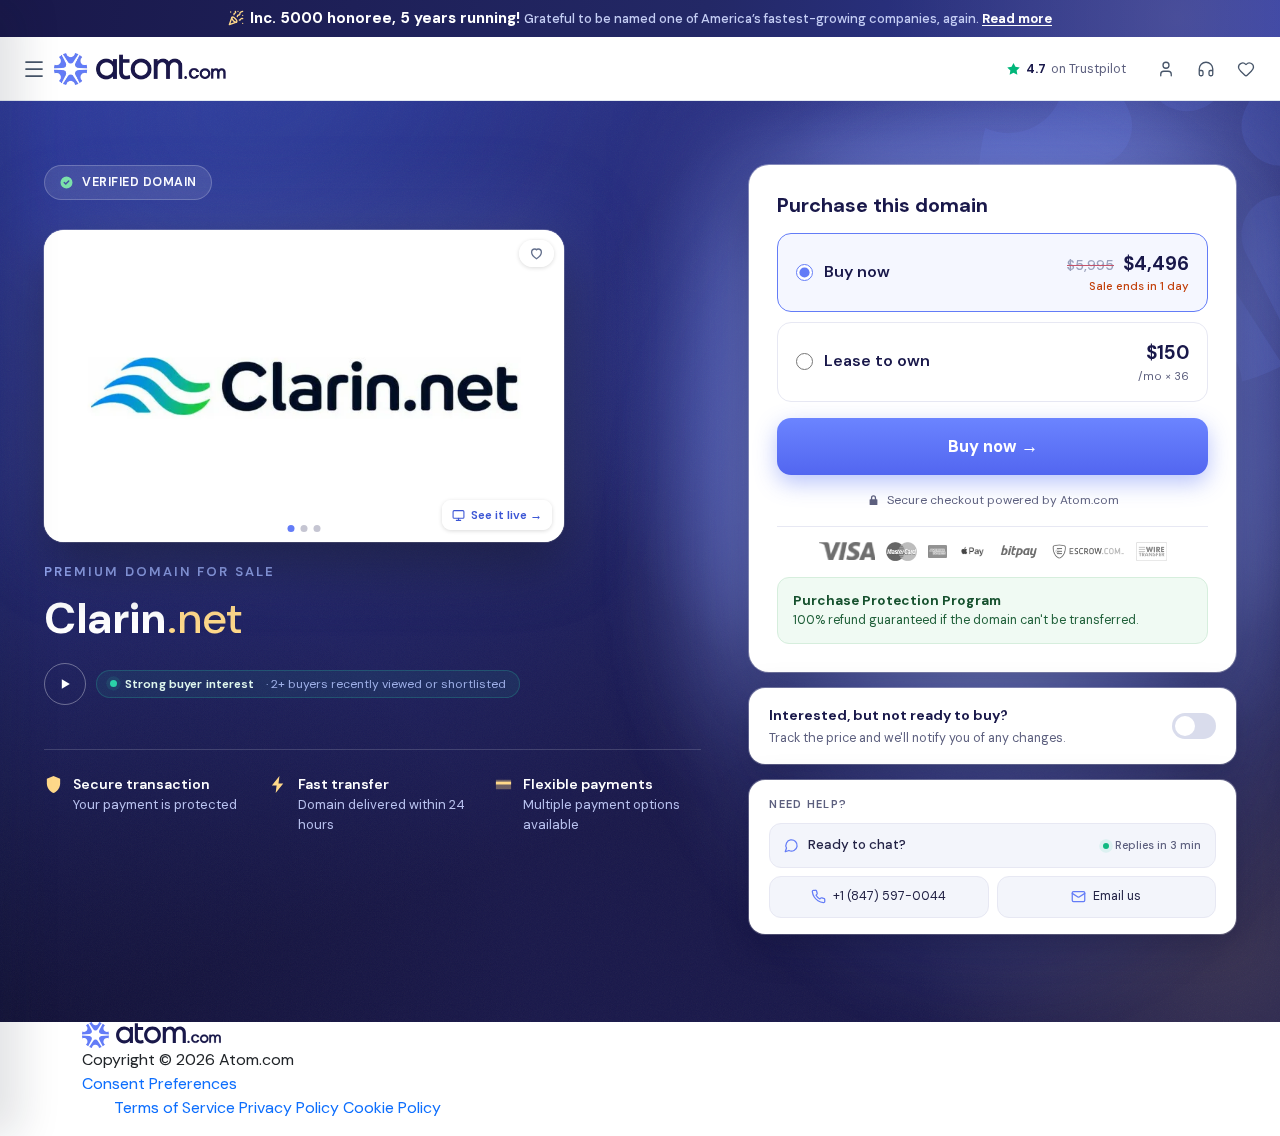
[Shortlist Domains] (1246, 69)
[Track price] (1194, 726)
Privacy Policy (289, 1107)
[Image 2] (304, 528)
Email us (1117, 896)
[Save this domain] (536, 253)
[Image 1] (291, 528)
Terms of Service (174, 1107)
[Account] (1166, 69)
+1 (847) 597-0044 (889, 896)
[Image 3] (317, 528)
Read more (1017, 18)
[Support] (1206, 69)
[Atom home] (140, 69)
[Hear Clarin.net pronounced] (65, 684)
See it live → (506, 515)
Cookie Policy (392, 1107)
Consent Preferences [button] (159, 1083)
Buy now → (993, 446)
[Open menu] (34, 69)
